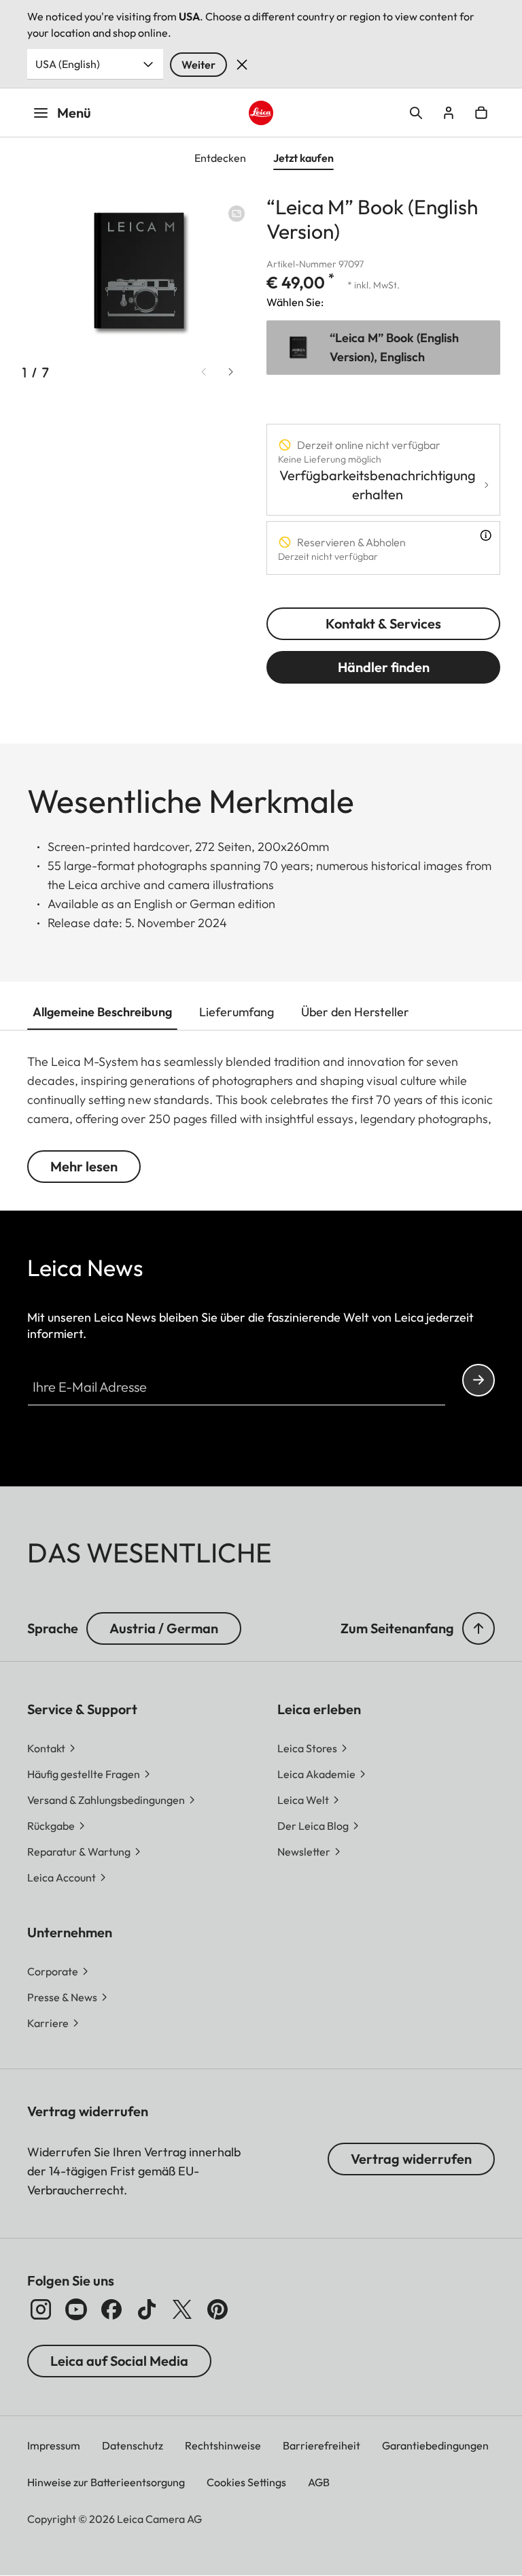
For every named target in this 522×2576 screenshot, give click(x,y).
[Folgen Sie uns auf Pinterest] (217, 2309)
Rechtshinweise (223, 2445)
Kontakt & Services (383, 623)
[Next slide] (231, 371)
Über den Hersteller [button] (355, 1012)
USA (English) (68, 64)
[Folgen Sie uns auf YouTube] (76, 2309)
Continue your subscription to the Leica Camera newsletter (478, 1380)
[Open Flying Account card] (449, 113)
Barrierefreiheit (321, 2445)
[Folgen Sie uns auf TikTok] (147, 2309)
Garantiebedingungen (435, 2445)
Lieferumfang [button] (237, 1012)
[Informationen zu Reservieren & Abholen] (486, 535)
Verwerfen (242, 65)
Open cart (481, 113)
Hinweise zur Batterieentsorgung (106, 2482)
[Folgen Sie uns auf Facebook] (111, 2309)
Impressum (54, 2445)
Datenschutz (133, 2445)
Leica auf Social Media (119, 2361)
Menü (74, 113)
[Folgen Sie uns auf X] (182, 2309)
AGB (319, 2482)
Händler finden (384, 667)
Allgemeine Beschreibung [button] (102, 1012)
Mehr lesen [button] (84, 1166)
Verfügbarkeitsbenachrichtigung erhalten (378, 485)
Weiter (198, 65)
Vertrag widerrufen (411, 2159)
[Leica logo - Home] (261, 113)
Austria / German (164, 1628)
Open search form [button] (416, 113)
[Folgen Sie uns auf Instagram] (41, 2309)
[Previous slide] (204, 371)
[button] (478, 1628)
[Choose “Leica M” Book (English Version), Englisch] (383, 348)
